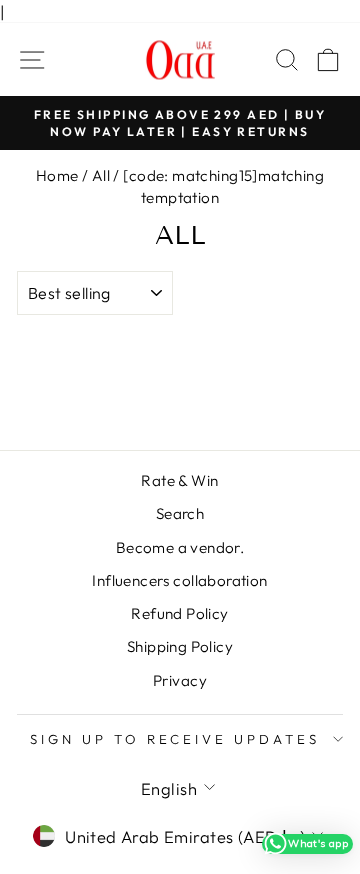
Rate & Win (179, 480)
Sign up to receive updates (175, 739)
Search (180, 513)
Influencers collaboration (179, 580)
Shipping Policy (180, 646)
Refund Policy (179, 613)
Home (57, 175)
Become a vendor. (180, 547)
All (101, 175)
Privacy (180, 680)
